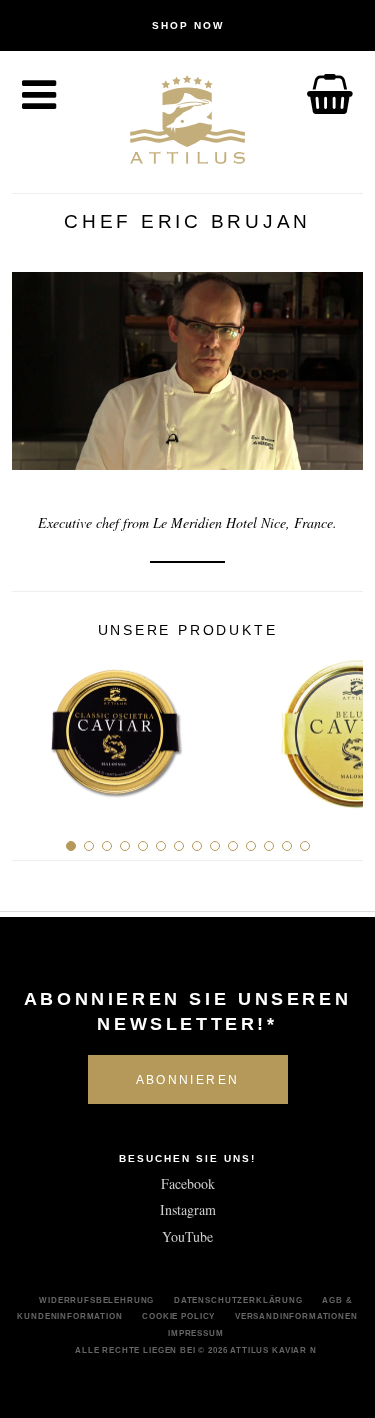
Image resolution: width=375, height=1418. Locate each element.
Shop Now (188, 25)
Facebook (188, 1183)
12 (269, 846)
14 (305, 846)
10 (233, 846)
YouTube (187, 1236)
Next (340, 726)
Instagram (188, 1209)
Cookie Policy (178, 1316)
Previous (34, 726)
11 (251, 846)
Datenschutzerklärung (238, 1300)
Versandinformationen (296, 1316)
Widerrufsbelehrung (96, 1300)
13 (287, 846)
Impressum (196, 1333)
